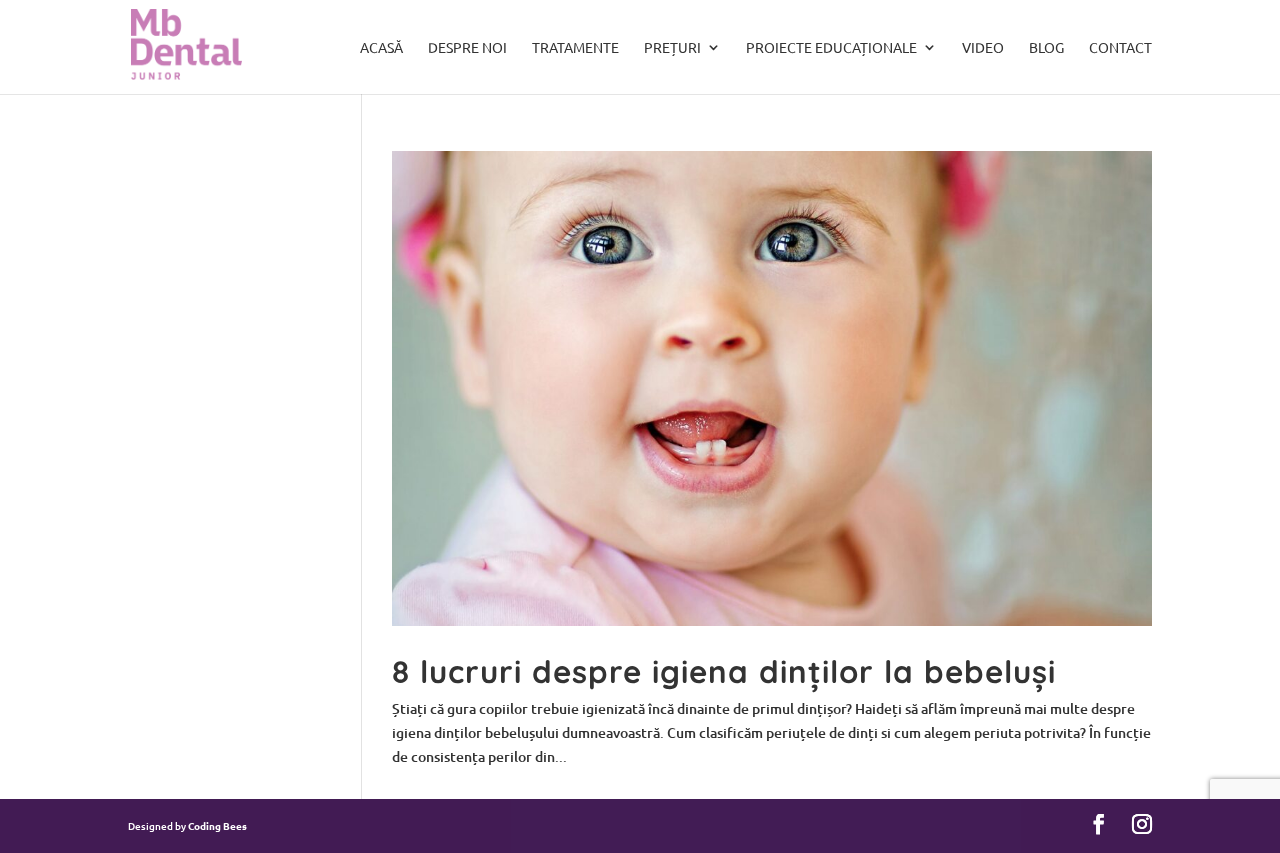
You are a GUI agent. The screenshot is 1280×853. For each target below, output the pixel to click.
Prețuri (672, 48)
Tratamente (575, 48)
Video (983, 48)
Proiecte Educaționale (831, 48)
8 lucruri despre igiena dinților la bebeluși (724, 671)
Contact (1120, 48)
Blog (1046, 48)
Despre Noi (467, 48)
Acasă (381, 48)
